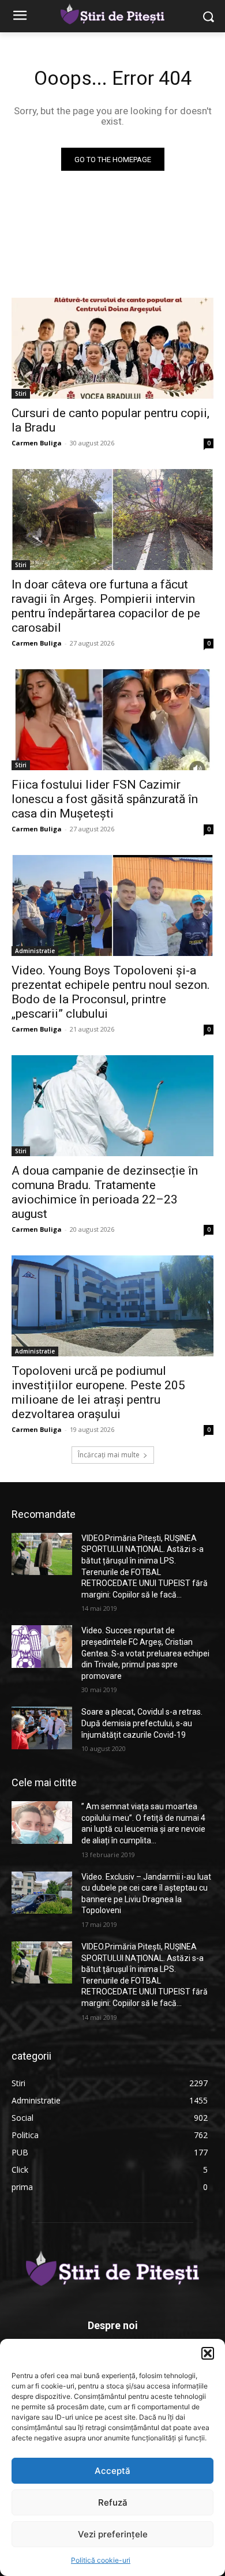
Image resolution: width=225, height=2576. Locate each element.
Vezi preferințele (113, 2534)
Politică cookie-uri (101, 2560)
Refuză (113, 2502)
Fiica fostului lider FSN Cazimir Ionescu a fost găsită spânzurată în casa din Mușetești (105, 799)
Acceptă (112, 2471)
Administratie (35, 951)
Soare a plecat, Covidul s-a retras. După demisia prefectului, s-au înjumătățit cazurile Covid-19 (142, 1723)
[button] (208, 2353)
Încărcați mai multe (109, 1455)
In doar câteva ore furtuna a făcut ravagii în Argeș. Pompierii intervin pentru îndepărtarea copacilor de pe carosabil (106, 606)
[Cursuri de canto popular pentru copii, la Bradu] (112, 348)
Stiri (21, 393)
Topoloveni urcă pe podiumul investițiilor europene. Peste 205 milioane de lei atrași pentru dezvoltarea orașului (98, 1392)
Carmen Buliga (37, 443)
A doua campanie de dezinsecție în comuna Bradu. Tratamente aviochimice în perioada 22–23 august (105, 1192)
